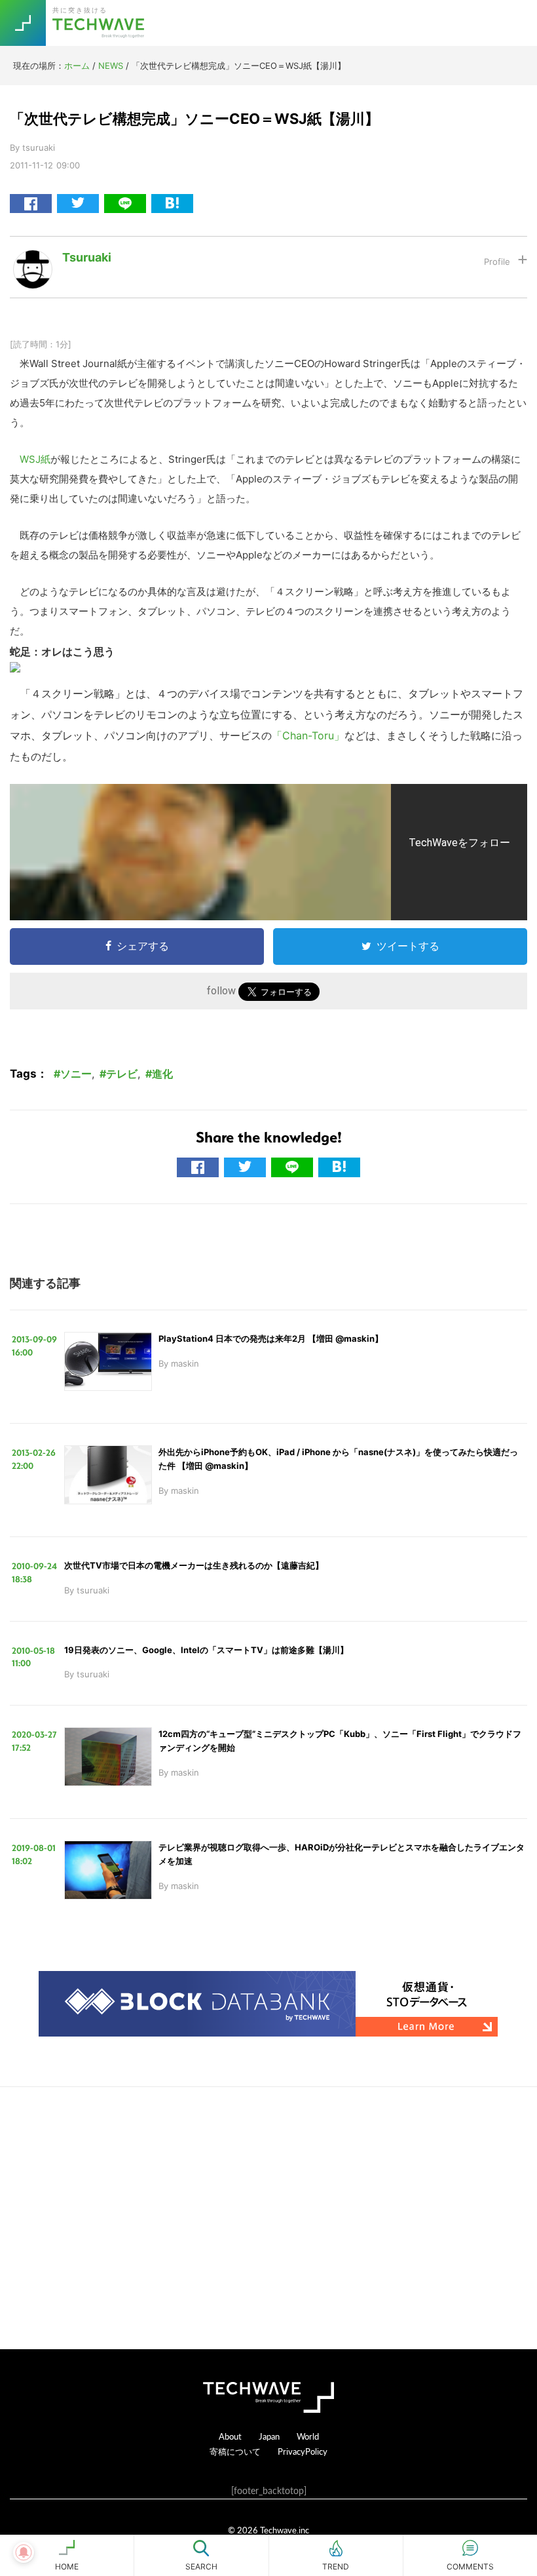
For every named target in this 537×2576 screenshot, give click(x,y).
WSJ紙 (35, 459)
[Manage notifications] (24, 2552)
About (230, 2436)
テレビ (122, 1074)
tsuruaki (87, 257)
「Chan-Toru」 (308, 735)
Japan (269, 2436)
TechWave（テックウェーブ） (100, 23)
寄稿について (235, 2451)
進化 (162, 1074)
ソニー (76, 1074)
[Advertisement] (268, 2218)
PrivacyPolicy (303, 2451)
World (308, 2436)
